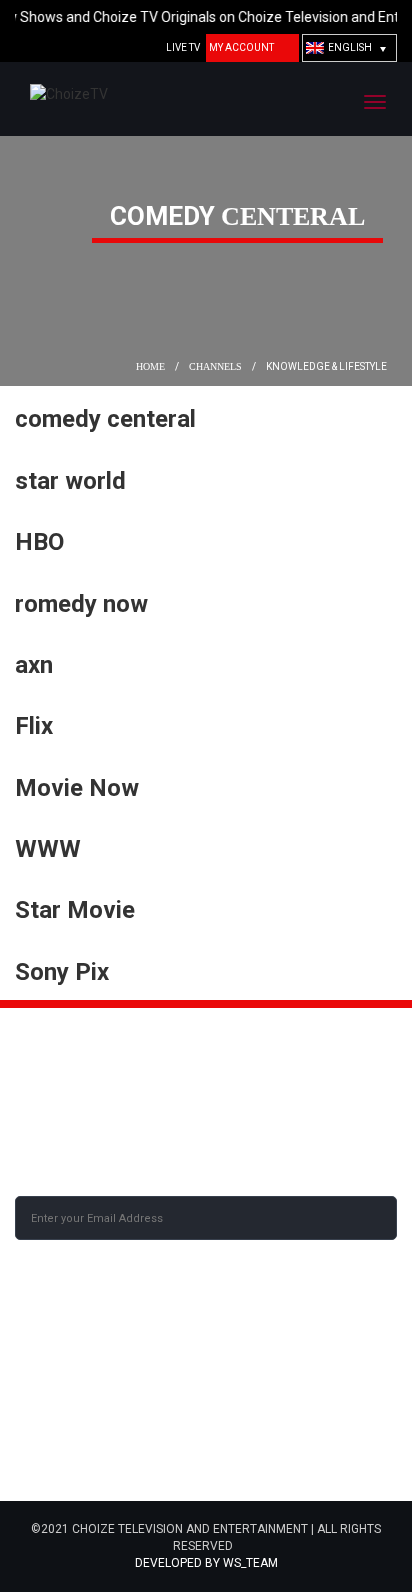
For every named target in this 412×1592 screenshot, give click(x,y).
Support (41, 1443)
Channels (215, 366)
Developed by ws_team (206, 1563)
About (226, 1350)
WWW (48, 849)
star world (70, 481)
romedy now (81, 604)
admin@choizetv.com (92, 1118)
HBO (39, 542)
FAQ (217, 1443)
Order (226, 1397)
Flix (34, 726)
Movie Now (77, 788)
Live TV (183, 47)
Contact (233, 1373)
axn (34, 665)
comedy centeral (105, 419)
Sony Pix (62, 972)
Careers (41, 1373)
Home (32, 1350)
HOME (149, 366)
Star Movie (75, 910)
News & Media (56, 1397)
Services (42, 1420)
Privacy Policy (61, 1466)
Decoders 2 (242, 1420)
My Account (241, 47)
